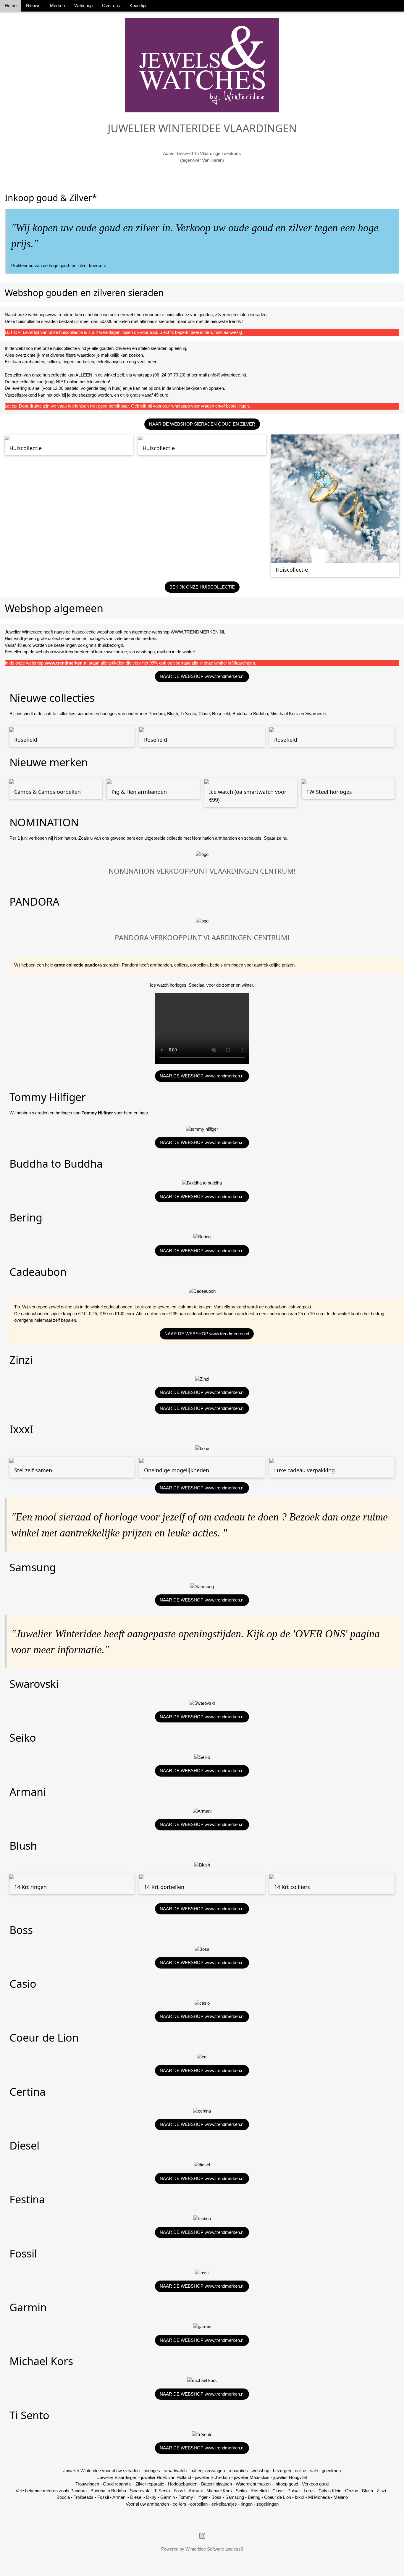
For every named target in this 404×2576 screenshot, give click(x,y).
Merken (57, 5)
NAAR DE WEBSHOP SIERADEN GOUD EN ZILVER (202, 424)
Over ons (111, 5)
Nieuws (33, 5)
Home (11, 5)
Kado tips (139, 5)
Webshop (83, 5)
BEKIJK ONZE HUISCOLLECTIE (202, 587)
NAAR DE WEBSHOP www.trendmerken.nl (202, 676)
